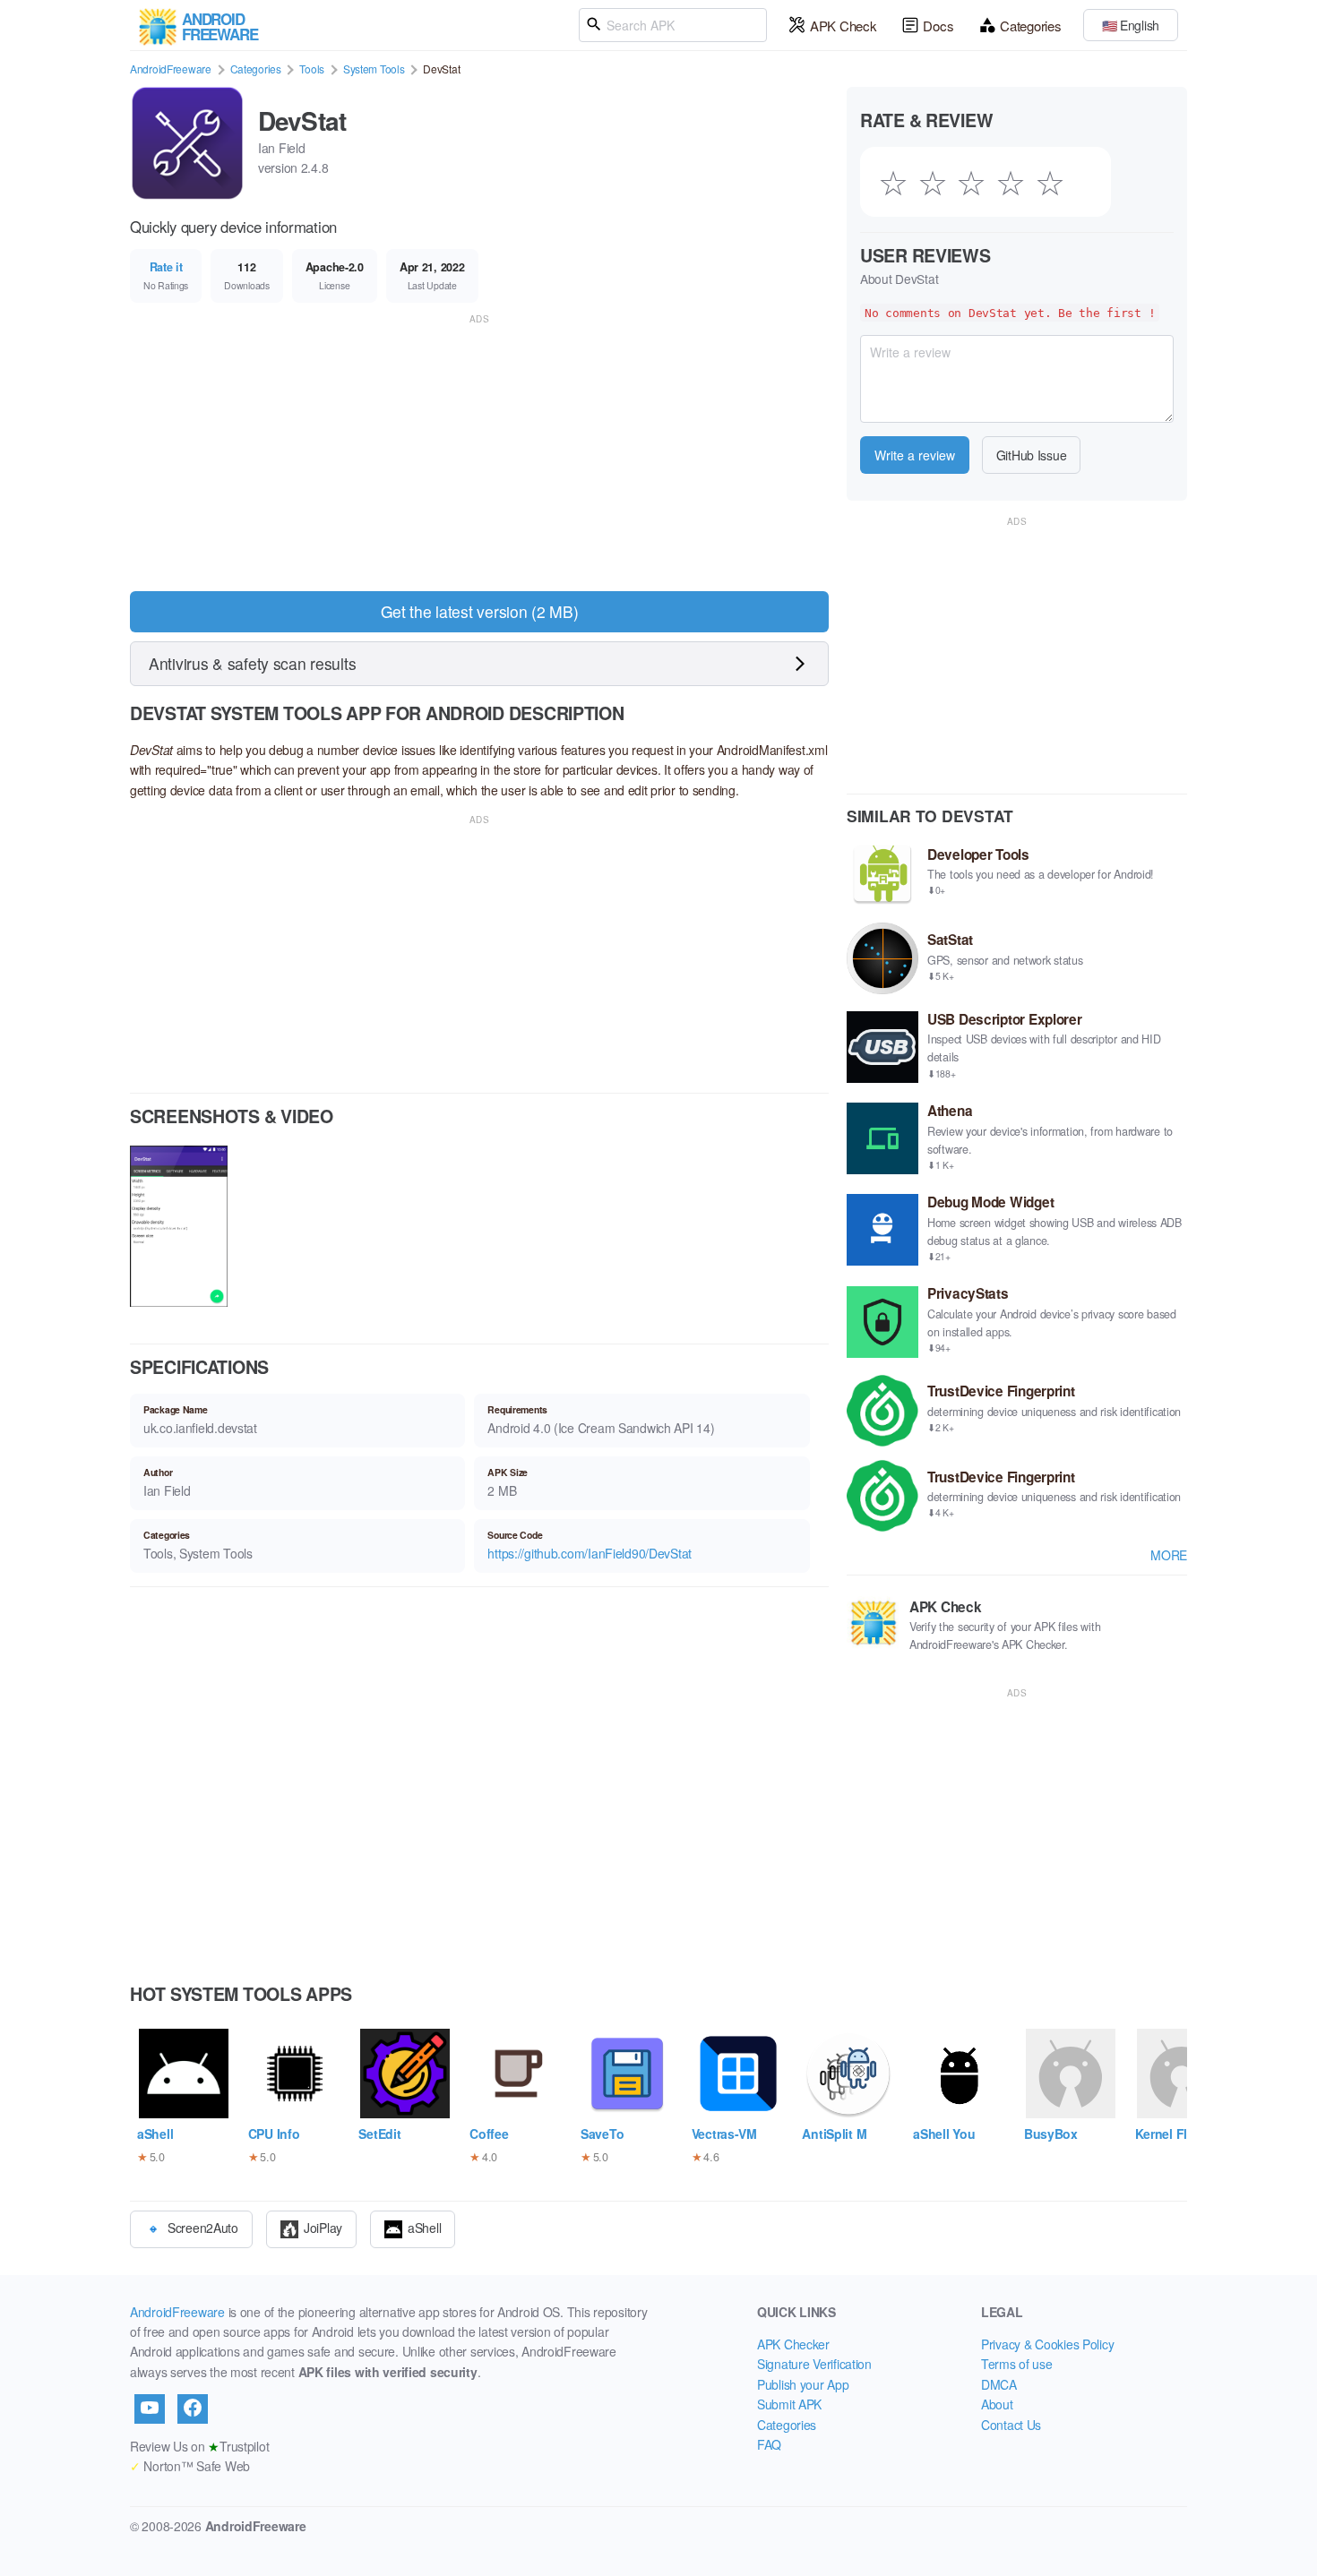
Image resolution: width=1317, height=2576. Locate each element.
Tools (312, 69)
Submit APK (789, 2404)
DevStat (302, 120)
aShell (424, 2227)
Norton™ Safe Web (190, 2466)
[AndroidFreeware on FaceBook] (193, 2409)
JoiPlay (323, 2227)
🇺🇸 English (1131, 25)
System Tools (374, 69)
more (1169, 1555)
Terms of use (1017, 2364)
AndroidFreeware (171, 69)
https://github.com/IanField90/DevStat (590, 1553)
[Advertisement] (479, 453)
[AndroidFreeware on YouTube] (150, 2409)
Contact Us (1011, 2425)
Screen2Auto (203, 2227)
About (997, 2404)
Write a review (915, 455)
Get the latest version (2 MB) (480, 611)
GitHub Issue (1032, 455)
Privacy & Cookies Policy (1047, 2344)
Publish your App (803, 2384)
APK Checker (793, 2344)
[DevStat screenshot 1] (179, 1228)
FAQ (769, 2444)
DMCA (999, 2384)
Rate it (166, 267)
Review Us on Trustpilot (199, 2446)
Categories (1030, 26)
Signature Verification (814, 2364)
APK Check (843, 26)
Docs (938, 26)
